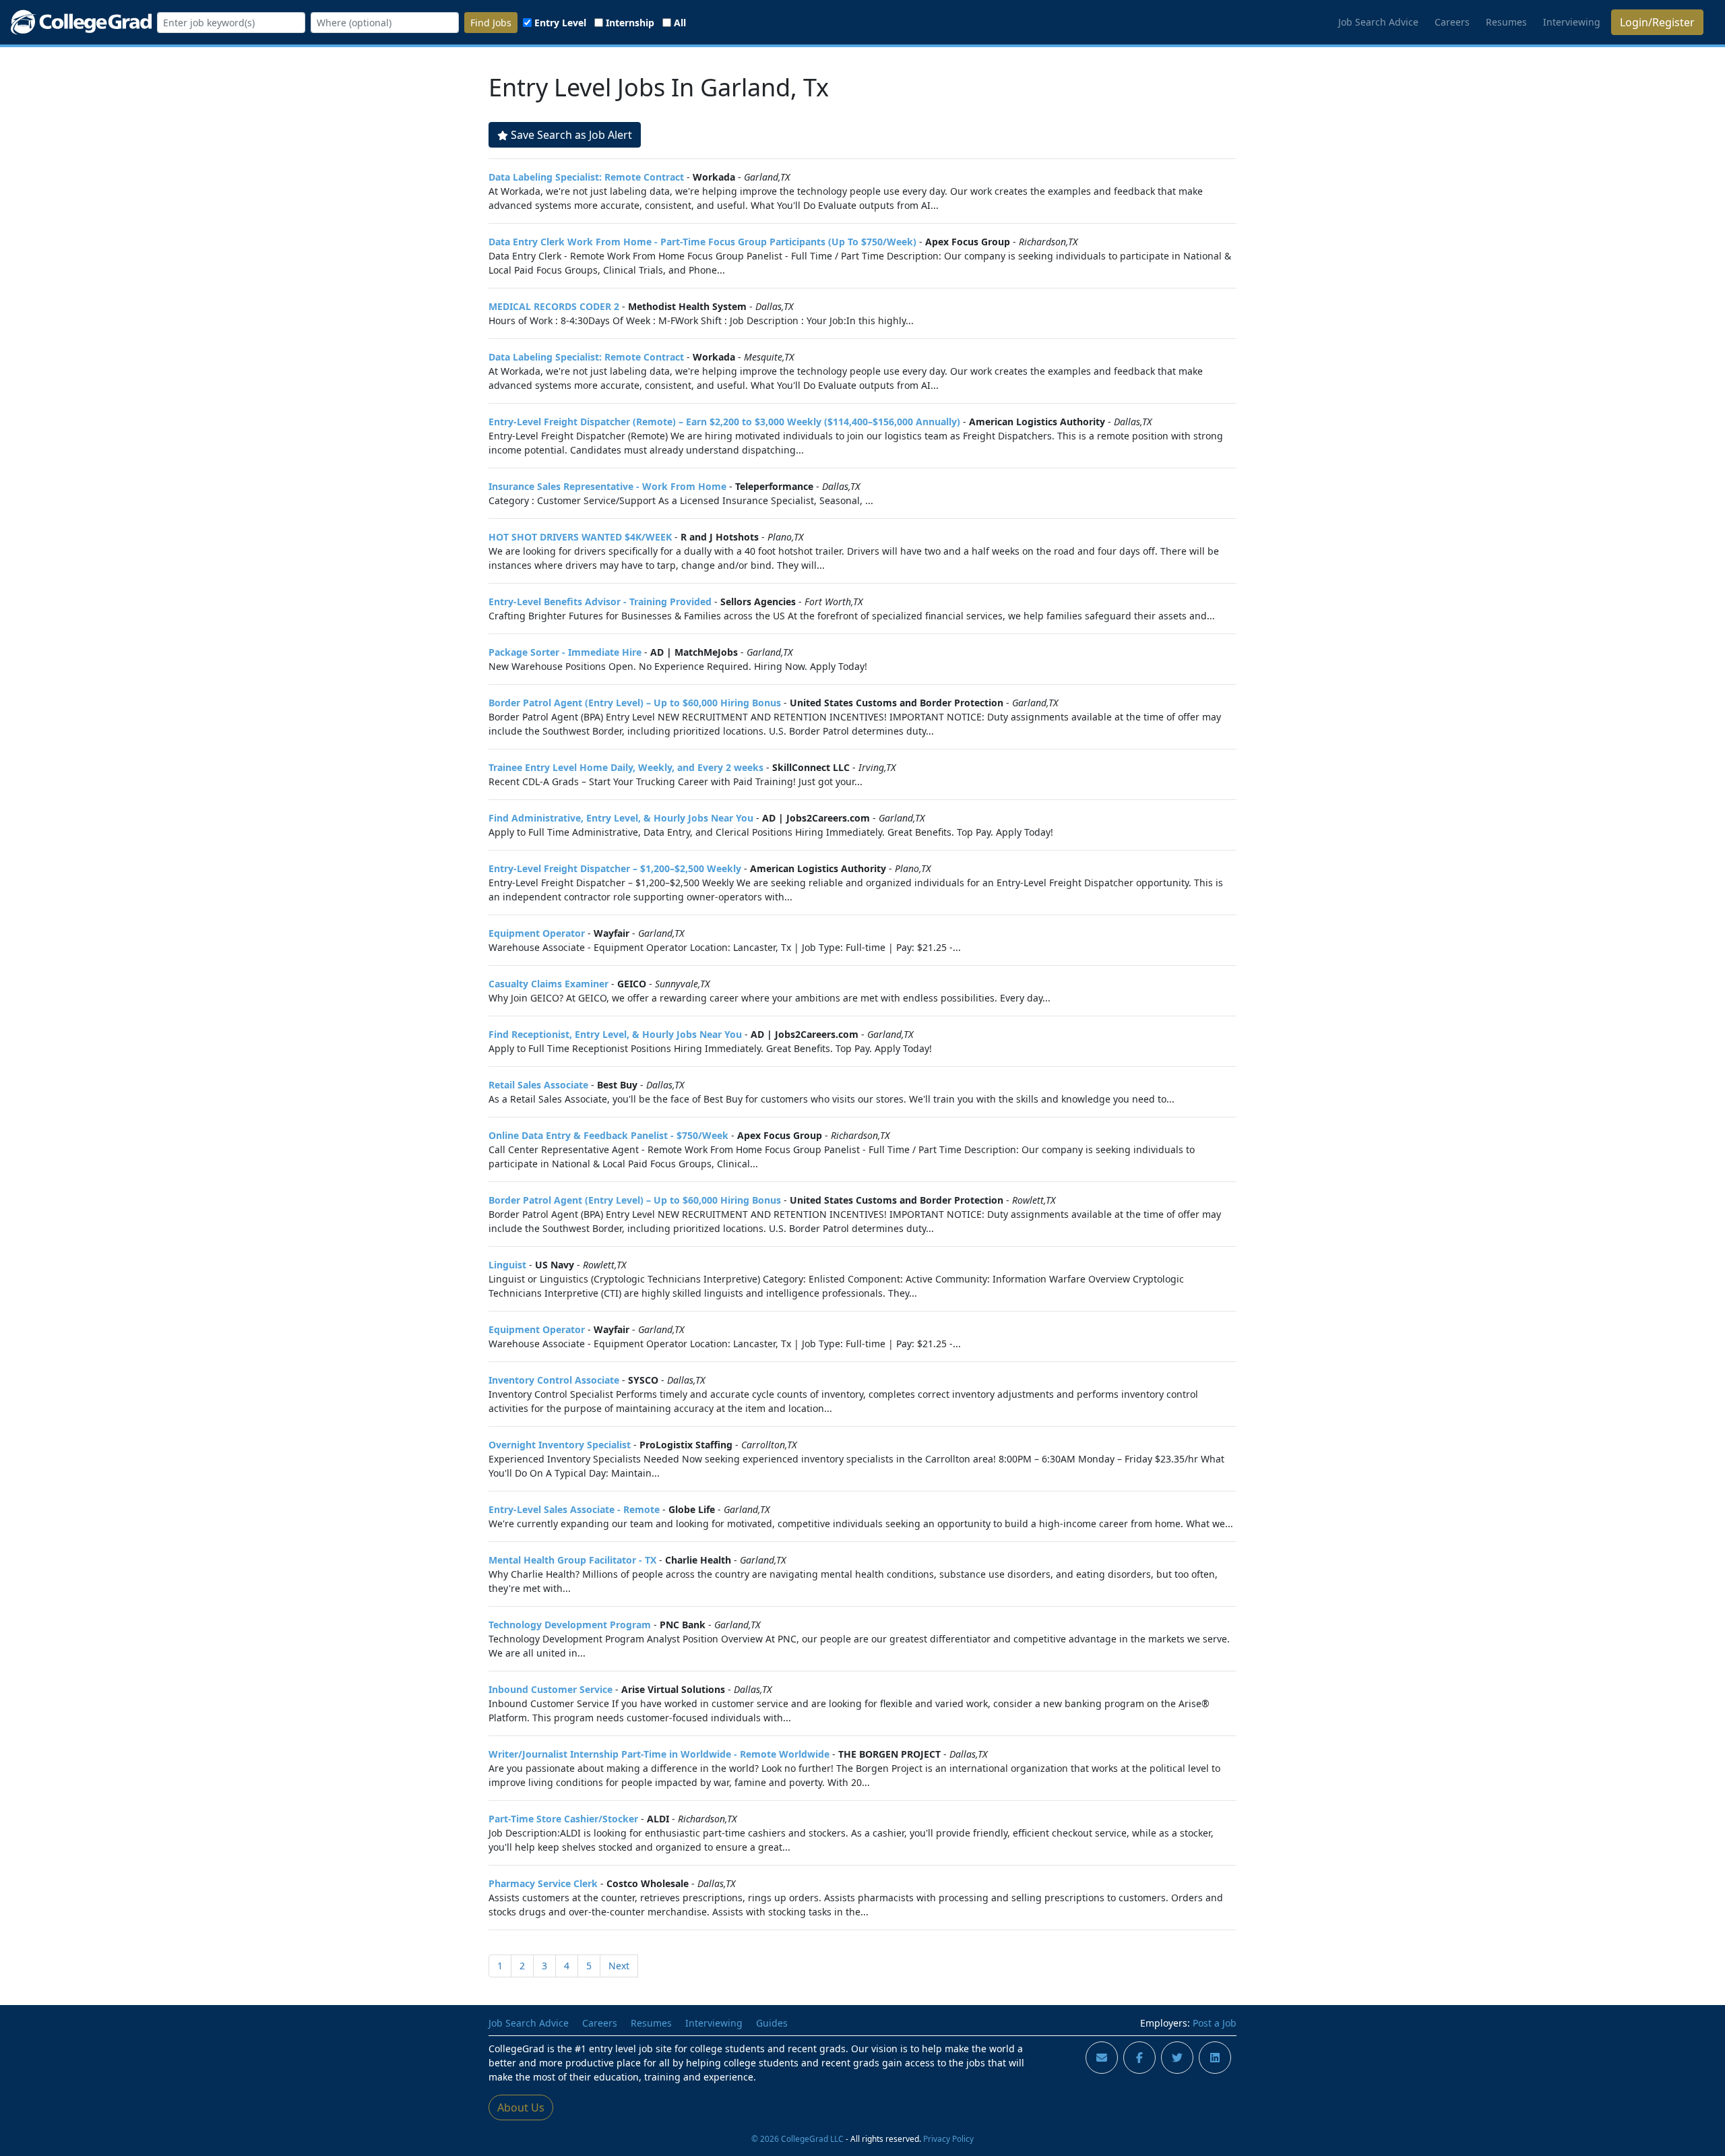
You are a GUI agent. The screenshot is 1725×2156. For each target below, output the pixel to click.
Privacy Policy (948, 2138)
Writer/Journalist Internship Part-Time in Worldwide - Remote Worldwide (659, 1754)
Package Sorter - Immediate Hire (565, 652)
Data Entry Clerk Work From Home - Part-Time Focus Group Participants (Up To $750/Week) (702, 242)
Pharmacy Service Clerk (543, 1883)
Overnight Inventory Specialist (560, 1445)
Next (619, 1966)
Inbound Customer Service (551, 1689)
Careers (1452, 22)
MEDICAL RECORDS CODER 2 (554, 306)
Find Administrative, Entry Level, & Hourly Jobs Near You (621, 818)
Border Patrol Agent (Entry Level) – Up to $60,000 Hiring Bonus (635, 703)
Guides (772, 2023)
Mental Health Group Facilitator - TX (572, 1560)
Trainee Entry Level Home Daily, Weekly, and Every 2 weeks (626, 767)
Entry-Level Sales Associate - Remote (574, 1509)
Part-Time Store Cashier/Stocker (563, 1819)
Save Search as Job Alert (571, 135)
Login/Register (1657, 22)
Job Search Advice (1378, 22)
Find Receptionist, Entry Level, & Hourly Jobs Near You (615, 1034)
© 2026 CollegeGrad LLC (797, 2138)
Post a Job (1215, 2023)
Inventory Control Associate (554, 1380)
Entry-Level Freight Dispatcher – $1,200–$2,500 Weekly (615, 868)
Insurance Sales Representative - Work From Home (607, 486)
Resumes (1506, 22)
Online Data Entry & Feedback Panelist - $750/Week (608, 1135)
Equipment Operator (537, 933)
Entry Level (560, 23)
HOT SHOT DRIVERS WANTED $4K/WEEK (580, 537)
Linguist (507, 1265)
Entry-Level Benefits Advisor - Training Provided (600, 602)
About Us (521, 2107)
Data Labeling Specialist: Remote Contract (586, 177)
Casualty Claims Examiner (548, 984)
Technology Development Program (570, 1625)
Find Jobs (491, 23)
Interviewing (1572, 22)
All (680, 23)
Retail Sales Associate (538, 1085)
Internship (630, 23)
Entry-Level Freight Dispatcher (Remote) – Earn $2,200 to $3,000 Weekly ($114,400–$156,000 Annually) (724, 422)
